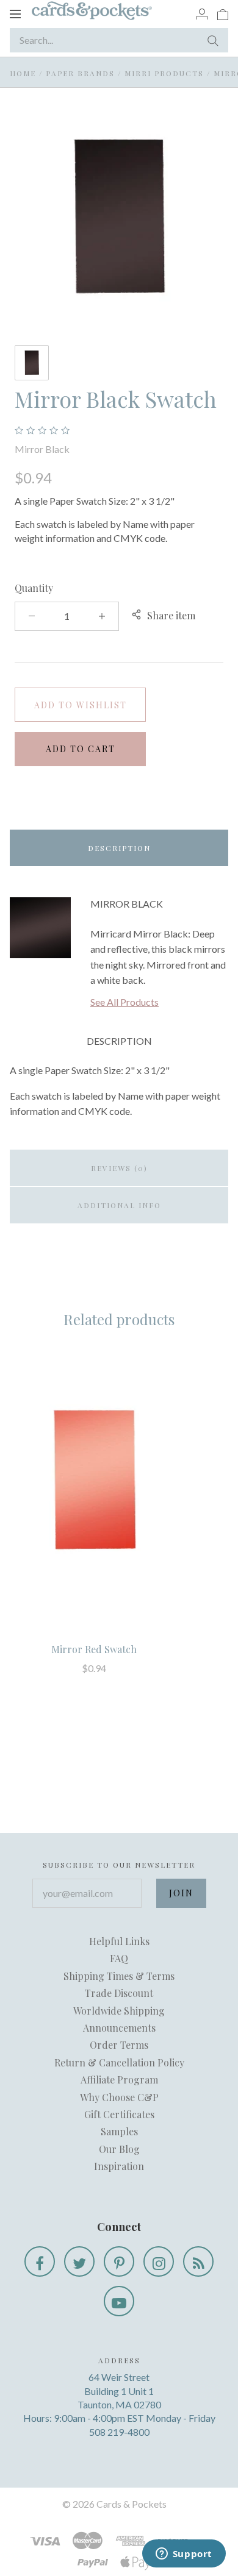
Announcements (119, 2028)
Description (119, 848)
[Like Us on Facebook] (40, 2261)
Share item (171, 615)
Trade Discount (119, 1993)
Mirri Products (164, 73)
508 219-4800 (119, 2432)
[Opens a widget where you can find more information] (184, 2555)
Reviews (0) (119, 1168)
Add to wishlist (81, 705)
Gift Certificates (119, 2114)
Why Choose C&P (119, 2097)
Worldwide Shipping (119, 2011)
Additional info (119, 1205)
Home (23, 73)
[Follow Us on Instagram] (159, 2261)
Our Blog (119, 2149)
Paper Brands (80, 73)
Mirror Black (42, 449)
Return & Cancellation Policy (119, 2062)
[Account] (202, 13)
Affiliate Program (119, 2080)
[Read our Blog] (198, 2261)
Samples (119, 2131)
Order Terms (119, 2045)
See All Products (124, 1002)
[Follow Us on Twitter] (79, 2261)
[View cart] (223, 13)
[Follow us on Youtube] (119, 2301)
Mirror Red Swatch (94, 1649)
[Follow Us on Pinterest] (119, 2261)
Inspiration (119, 2166)
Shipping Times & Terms (119, 1976)
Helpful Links (119, 1941)
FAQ (119, 1958)
